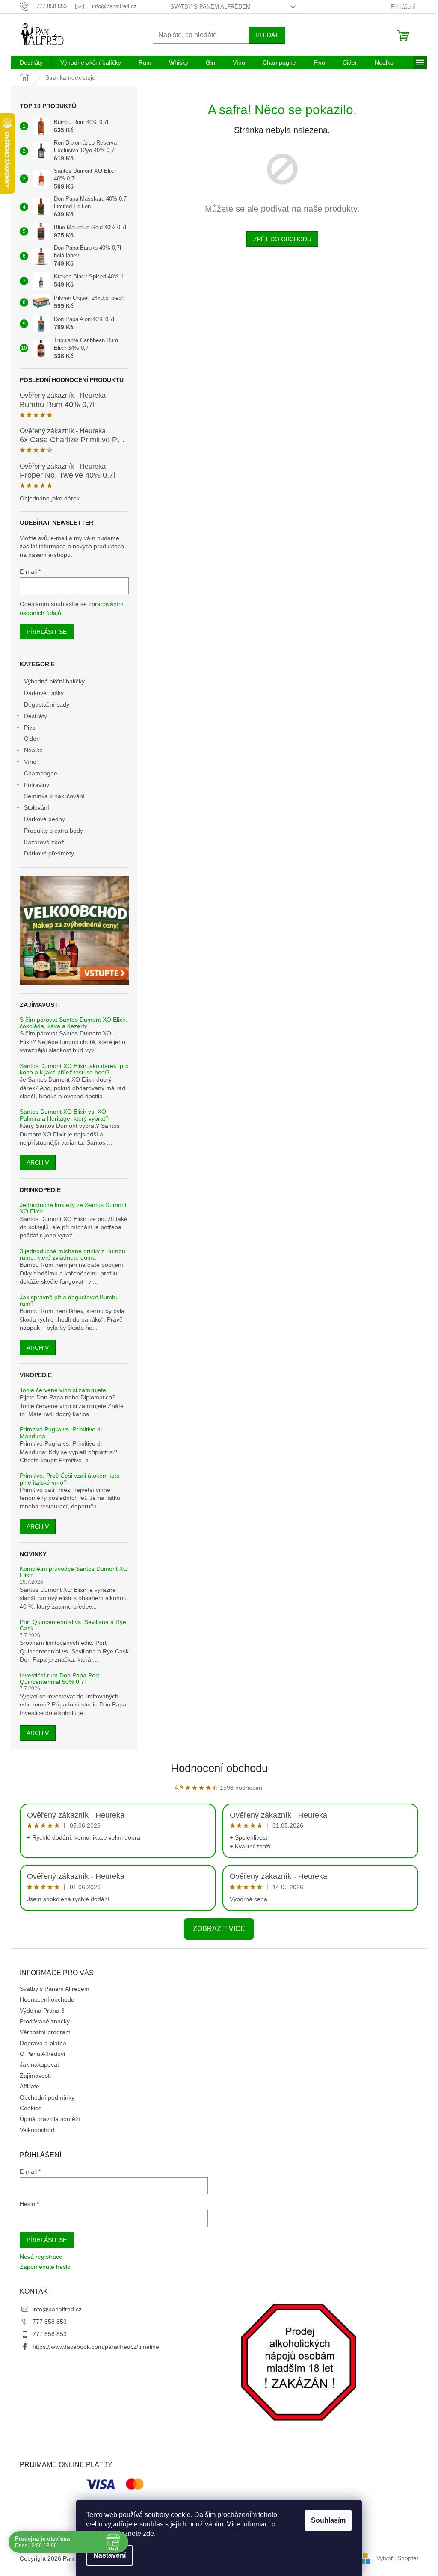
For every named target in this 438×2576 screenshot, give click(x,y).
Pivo (30, 728)
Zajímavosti (35, 2076)
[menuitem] (31, 62)
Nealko (33, 750)
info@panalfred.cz (57, 2309)
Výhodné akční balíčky (54, 681)
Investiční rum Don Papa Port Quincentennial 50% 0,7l (59, 1679)
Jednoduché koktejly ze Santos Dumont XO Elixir (73, 1208)
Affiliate (30, 2086)
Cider (31, 739)
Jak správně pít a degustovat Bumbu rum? (69, 1301)
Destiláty (36, 716)
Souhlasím (328, 2520)
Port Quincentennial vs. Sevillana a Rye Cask (73, 1625)
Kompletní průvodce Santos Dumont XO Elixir (74, 1572)
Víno (30, 762)
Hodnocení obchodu (219, 1768)
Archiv (38, 1162)
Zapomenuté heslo (45, 2267)
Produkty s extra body (53, 831)
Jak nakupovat (39, 2064)
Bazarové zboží (45, 842)
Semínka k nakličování (54, 796)
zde (148, 2533)
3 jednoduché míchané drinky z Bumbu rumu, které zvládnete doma (73, 1254)
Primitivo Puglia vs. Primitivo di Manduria (61, 1433)
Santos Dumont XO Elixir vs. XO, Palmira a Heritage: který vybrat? (64, 1115)
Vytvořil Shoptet (397, 2558)
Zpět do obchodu (282, 239)
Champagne (41, 773)
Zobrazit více (219, 1929)
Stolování (37, 807)
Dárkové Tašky (44, 693)
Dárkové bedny (44, 819)
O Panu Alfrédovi (42, 2054)
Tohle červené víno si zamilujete (63, 1390)
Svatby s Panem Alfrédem (210, 7)
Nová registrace (41, 2257)
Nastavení (109, 2555)
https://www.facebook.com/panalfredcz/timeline (96, 2347)
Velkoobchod (37, 2130)
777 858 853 (50, 2322)
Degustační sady (47, 704)
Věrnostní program (45, 2032)
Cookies (31, 2108)
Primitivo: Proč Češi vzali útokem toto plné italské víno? (70, 1479)
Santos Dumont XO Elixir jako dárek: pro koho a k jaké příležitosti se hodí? (74, 1069)
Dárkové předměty (49, 853)
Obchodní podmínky (47, 2097)
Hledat (267, 35)
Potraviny (37, 785)
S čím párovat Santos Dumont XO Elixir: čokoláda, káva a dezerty (74, 1023)
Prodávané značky (45, 2021)
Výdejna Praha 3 (42, 2011)
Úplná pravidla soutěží (50, 2119)
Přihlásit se (47, 632)
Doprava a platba (43, 2043)
